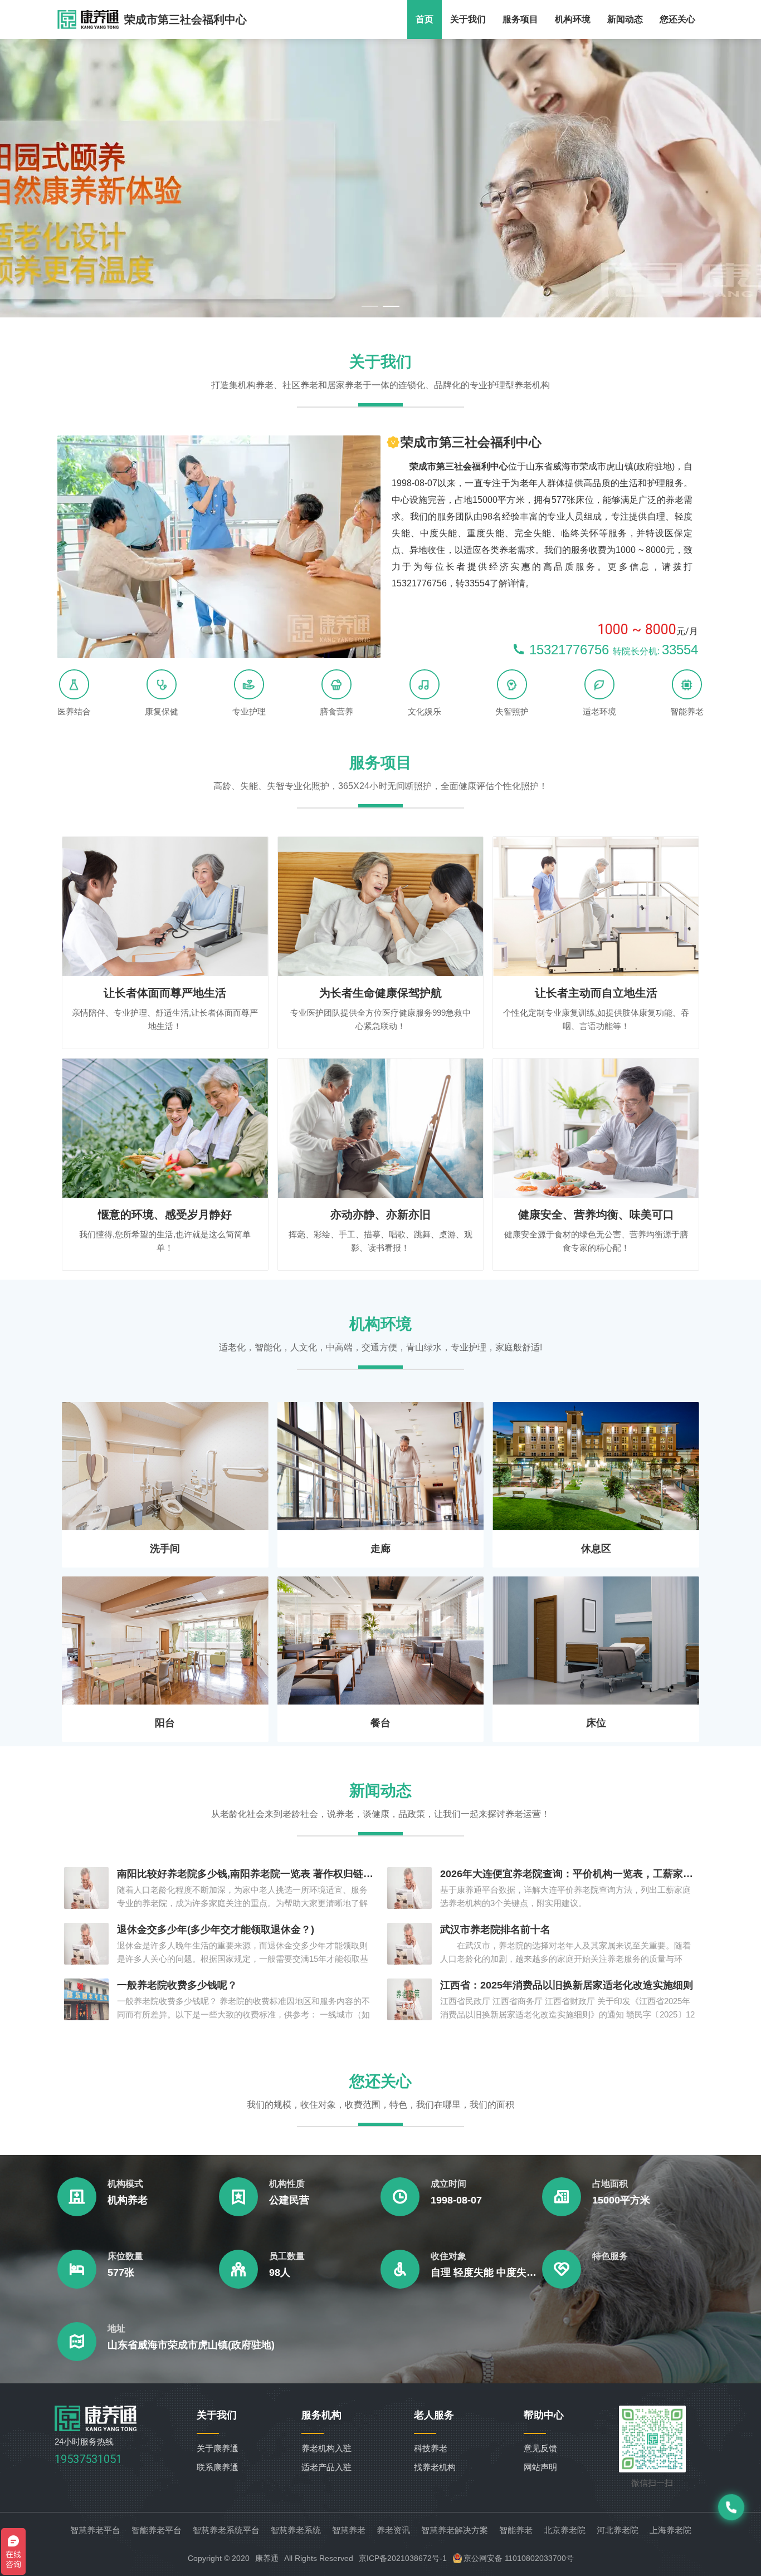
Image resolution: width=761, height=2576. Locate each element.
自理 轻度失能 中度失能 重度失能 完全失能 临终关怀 (486, 2273)
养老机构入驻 (326, 2448)
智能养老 (516, 2530)
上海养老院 (670, 2530)
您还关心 (677, 19)
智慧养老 (349, 2530)
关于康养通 (218, 2448)
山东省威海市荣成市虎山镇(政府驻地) (191, 2345)
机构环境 (573, 19)
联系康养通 (218, 2467)
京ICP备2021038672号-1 (403, 2558)
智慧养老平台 (95, 2530)
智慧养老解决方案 (455, 2530)
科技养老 (431, 2448)
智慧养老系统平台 (226, 2530)
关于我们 (468, 19)
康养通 (267, 2558)
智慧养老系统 (296, 2530)
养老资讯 (393, 2530)
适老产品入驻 (326, 2467)
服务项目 (520, 19)
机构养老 (128, 2200)
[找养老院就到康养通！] (88, 19)
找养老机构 (435, 2467)
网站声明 (540, 2467)
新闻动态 (625, 19)
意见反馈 (540, 2448)
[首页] (96, 2428)
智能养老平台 (157, 2530)
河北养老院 (618, 2530)
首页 (425, 19)
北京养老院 (565, 2530)
